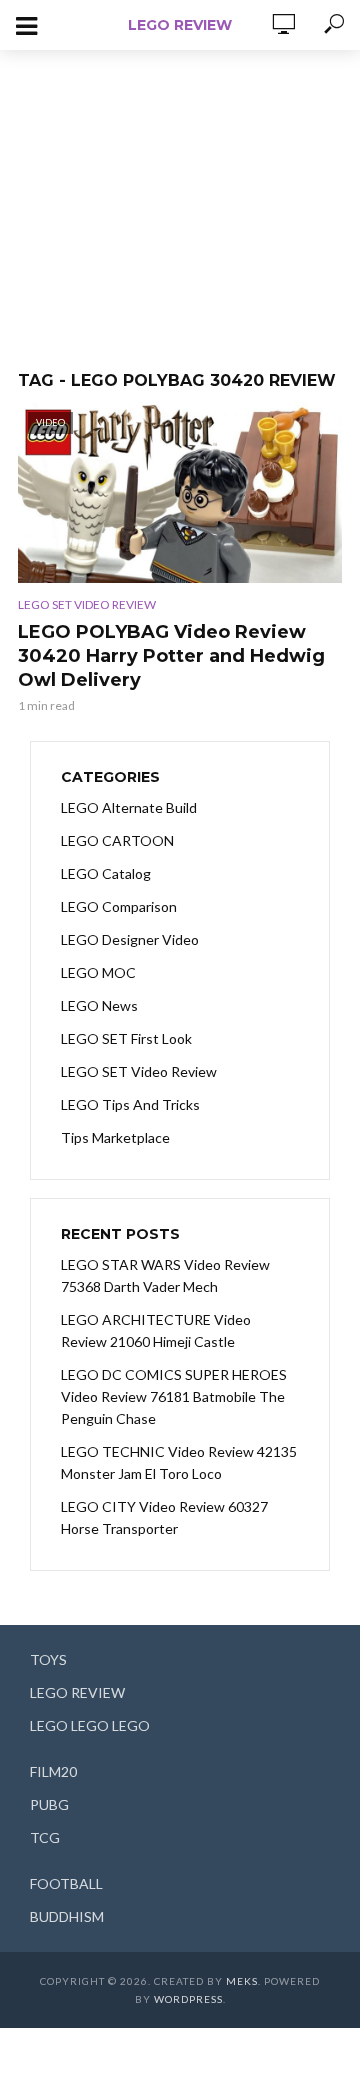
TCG (45, 1837)
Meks (242, 1981)
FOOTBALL (66, 1883)
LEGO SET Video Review (87, 604)
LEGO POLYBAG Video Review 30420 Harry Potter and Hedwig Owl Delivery (171, 656)
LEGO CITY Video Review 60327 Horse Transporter (164, 1517)
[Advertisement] (180, 200)
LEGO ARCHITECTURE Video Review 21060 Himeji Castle (156, 1330)
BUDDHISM (67, 1916)
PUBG (49, 1804)
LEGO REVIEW (180, 25)
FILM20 (53, 1771)
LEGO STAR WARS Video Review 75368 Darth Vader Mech (165, 1275)
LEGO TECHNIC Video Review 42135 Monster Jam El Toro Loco (179, 1462)
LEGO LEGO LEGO (90, 1725)
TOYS (48, 1659)
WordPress (188, 1999)
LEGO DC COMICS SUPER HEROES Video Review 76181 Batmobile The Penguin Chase (174, 1396)
